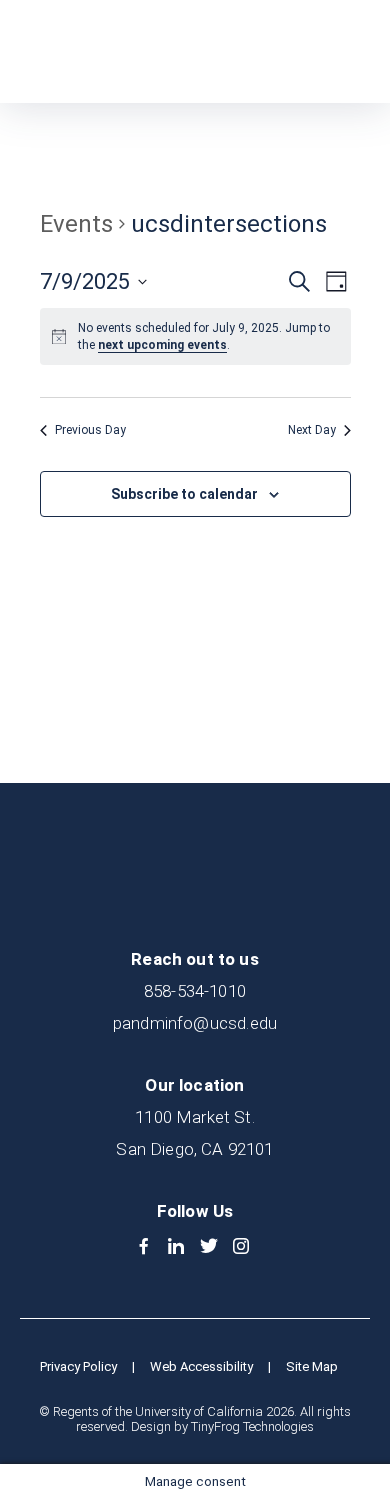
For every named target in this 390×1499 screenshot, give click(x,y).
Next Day (312, 430)
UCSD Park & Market (116, 51)
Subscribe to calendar (184, 494)
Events (76, 224)
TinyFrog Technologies (252, 1426)
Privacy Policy (78, 1366)
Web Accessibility (201, 1366)
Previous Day (90, 430)
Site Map (312, 1366)
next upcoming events (162, 345)
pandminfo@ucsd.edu (195, 1023)
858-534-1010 (195, 991)
